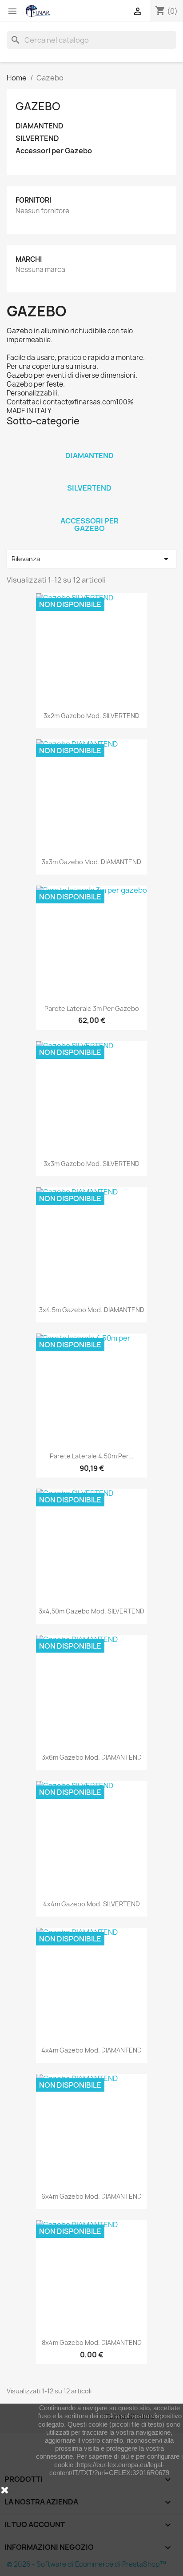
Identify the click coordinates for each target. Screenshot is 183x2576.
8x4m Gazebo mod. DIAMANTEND (92, 2342)
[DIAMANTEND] (89, 444)
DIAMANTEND (40, 126)
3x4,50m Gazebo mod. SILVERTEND (91, 1611)
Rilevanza (91, 559)
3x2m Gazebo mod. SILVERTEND (91, 716)
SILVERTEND (37, 138)
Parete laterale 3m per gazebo (92, 1008)
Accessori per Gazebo (54, 151)
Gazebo (38, 106)
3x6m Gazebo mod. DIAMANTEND (92, 1757)
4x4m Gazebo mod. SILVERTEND (91, 1904)
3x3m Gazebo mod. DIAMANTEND (91, 862)
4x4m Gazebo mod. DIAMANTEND (91, 2050)
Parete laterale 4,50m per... (92, 1456)
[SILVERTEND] (89, 476)
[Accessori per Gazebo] (89, 509)
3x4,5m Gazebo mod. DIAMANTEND (92, 1310)
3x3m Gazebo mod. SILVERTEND (91, 1164)
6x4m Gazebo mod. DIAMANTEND (91, 2196)
